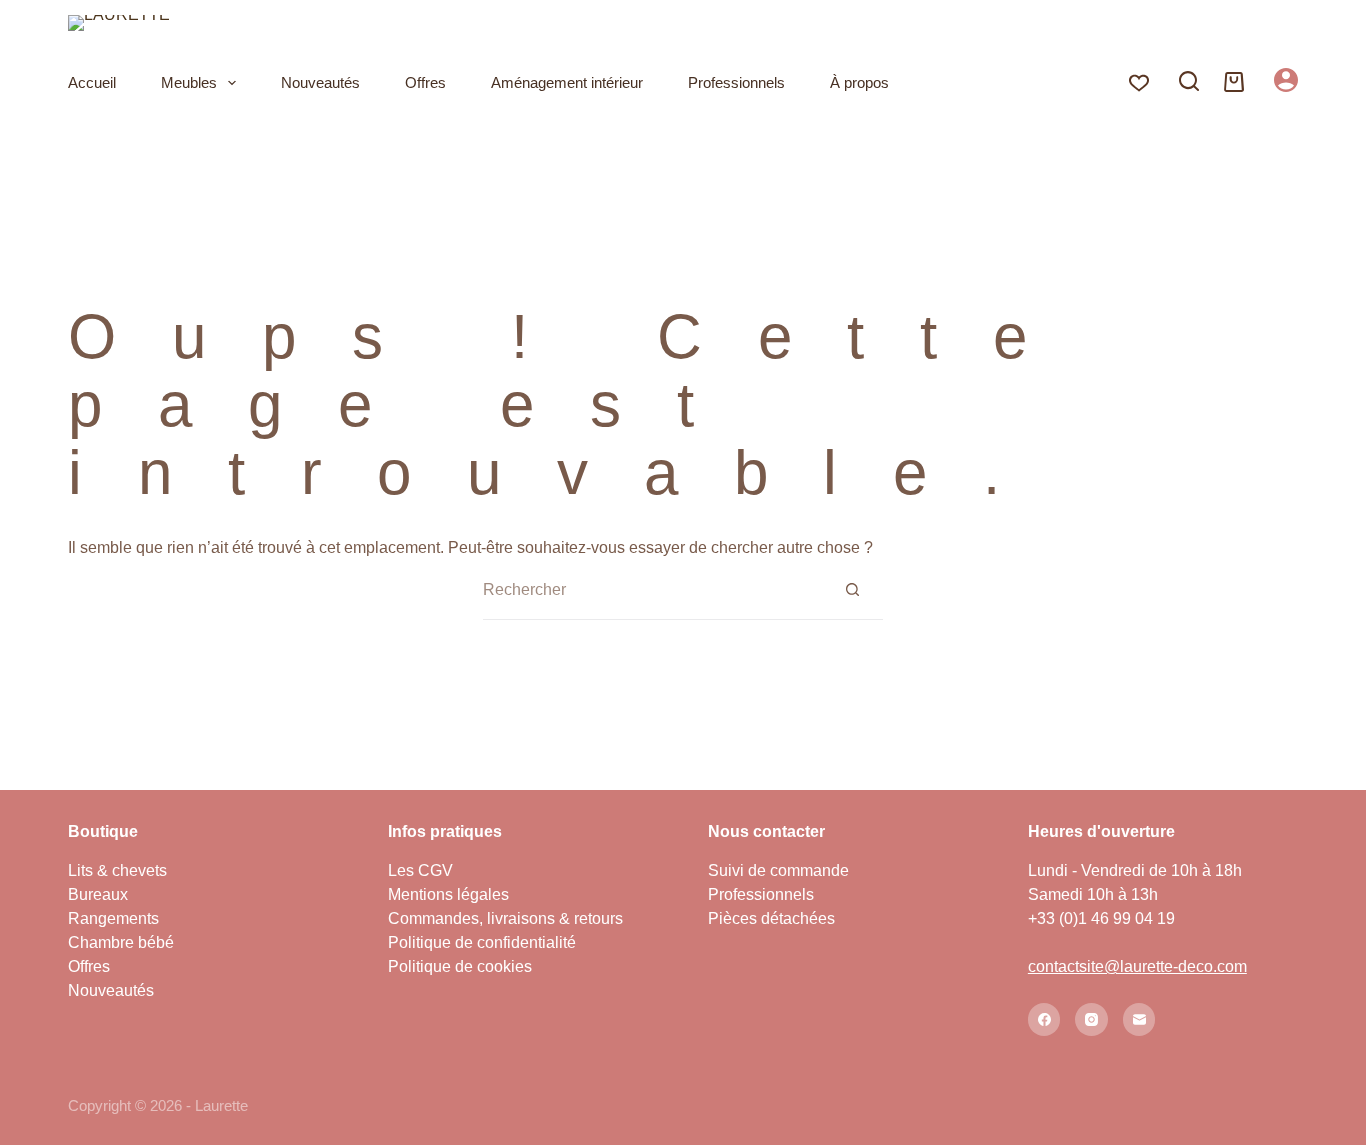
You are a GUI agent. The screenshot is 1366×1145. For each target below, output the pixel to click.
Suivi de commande (778, 870)
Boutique (103, 831)
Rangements (113, 918)
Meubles (189, 82)
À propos (859, 82)
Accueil (92, 82)
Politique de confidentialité (482, 942)
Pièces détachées (771, 918)
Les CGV (420, 870)
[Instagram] (1091, 1019)
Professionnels (736, 82)
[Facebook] (1044, 1019)
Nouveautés (320, 82)
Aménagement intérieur (567, 82)
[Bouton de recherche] (853, 590)
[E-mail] (1139, 1019)
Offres (425, 82)
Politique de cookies (460, 966)
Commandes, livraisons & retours (505, 918)
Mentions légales (448, 894)
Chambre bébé (121, 942)
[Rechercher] (1189, 81)
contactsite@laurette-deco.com (1137, 966)
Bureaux (98, 894)
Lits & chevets (117, 870)
